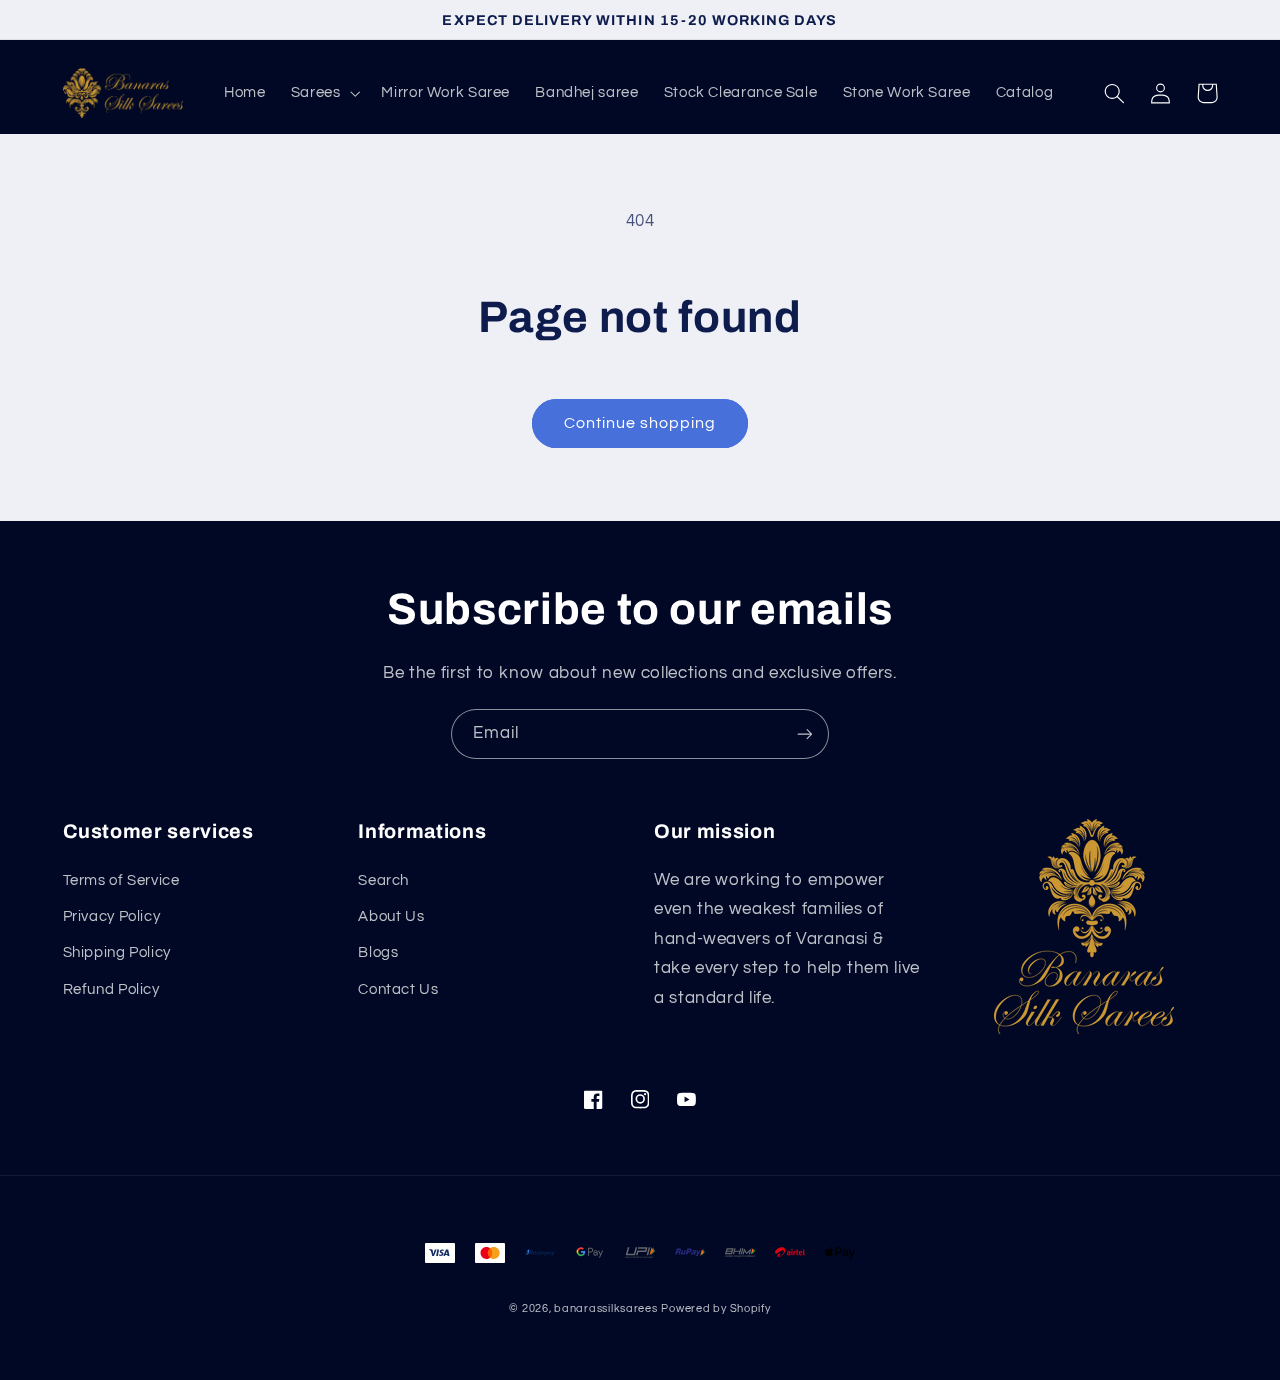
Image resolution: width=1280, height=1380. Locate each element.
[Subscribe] (805, 733)
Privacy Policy (112, 916)
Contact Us (398, 989)
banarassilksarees (606, 1308)
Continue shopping (640, 423)
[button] (323, 93)
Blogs (378, 952)
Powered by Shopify (715, 1308)
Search (383, 880)
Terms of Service (121, 880)
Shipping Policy (117, 952)
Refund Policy (111, 989)
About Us (391, 916)
